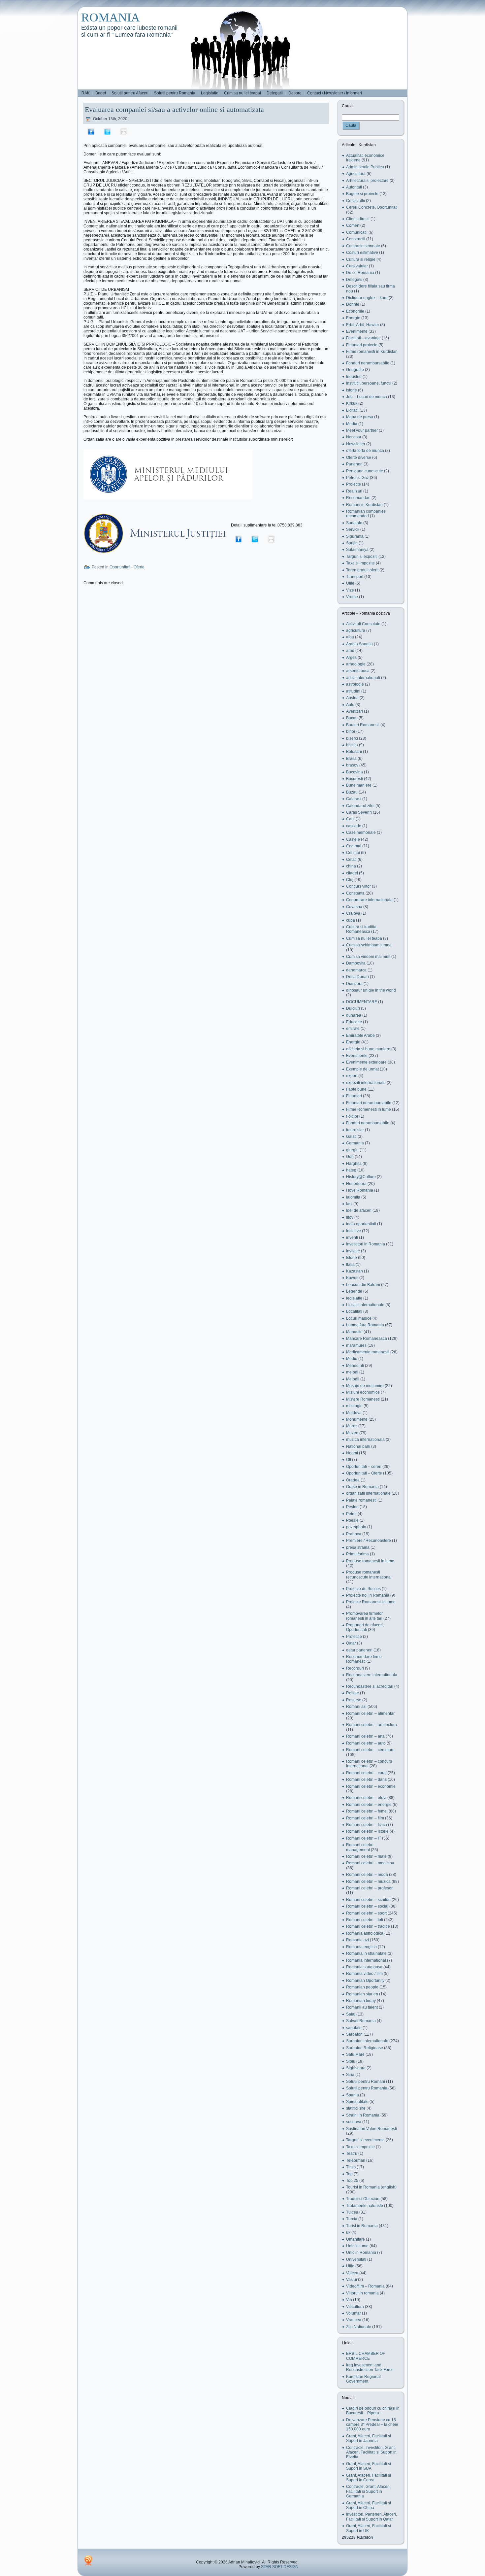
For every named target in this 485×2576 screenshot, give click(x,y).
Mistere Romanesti (363, 1399)
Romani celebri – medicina (370, 1863)
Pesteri (352, 1507)
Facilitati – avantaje (363, 338)
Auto (350, 705)
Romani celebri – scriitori (368, 1900)
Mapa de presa (360, 417)
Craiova (353, 913)
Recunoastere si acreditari (370, 1686)
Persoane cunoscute (365, 471)
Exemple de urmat (362, 1069)
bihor (351, 731)
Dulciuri (353, 1008)
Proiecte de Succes (363, 1589)
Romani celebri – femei (367, 1811)
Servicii (353, 529)
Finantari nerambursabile (369, 1103)
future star (355, 1130)
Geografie (355, 370)
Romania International (366, 1960)
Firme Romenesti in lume (369, 1109)
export (352, 1076)
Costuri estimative (362, 253)
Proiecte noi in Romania (368, 1595)
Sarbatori (354, 2034)
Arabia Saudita (359, 644)
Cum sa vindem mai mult (368, 957)
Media (352, 424)
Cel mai (353, 853)
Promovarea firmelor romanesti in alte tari (364, 1616)
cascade (354, 826)
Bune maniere (359, 785)
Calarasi (354, 799)
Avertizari (355, 711)
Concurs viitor (358, 886)
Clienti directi (358, 219)
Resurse (354, 1700)
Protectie (354, 1637)
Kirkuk (352, 403)
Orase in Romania (362, 1487)
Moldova (354, 1413)
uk (348, 2232)
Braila (351, 759)
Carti (350, 819)
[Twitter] (107, 131)
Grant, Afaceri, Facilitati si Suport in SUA (369, 2466)
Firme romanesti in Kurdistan (372, 352)
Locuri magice (359, 1318)
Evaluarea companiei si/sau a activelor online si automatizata (174, 109)
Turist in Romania (362, 2226)
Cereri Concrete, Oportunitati (372, 207)
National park (358, 1446)
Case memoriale (361, 832)
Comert (353, 225)
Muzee (352, 1433)
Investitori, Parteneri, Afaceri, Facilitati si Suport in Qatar (372, 2517)
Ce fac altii (356, 201)
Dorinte (353, 304)
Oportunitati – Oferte (364, 1473)
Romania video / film (364, 1974)
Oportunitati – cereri (364, 1467)
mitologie (354, 1406)
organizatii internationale (368, 1493)
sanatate (354, 2028)
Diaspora (354, 984)
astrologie (355, 684)
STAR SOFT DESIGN (280, 2567)
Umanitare (356, 2239)
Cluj (350, 880)
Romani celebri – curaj (366, 1773)
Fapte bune (356, 1089)
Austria (352, 698)
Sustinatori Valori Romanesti (372, 2129)
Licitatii (352, 410)
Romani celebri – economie (371, 1786)
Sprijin (352, 543)
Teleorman (356, 2160)
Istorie (352, 390)
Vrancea (354, 2320)
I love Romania (360, 1190)
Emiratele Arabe (360, 1035)
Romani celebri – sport (366, 1913)
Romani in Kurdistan (364, 505)
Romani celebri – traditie (368, 1926)
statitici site (356, 2108)
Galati (351, 1136)
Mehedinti (355, 1366)
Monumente (357, 1419)
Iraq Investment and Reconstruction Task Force (370, 2367)
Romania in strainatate (366, 1953)
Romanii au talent (362, 2007)
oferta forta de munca (365, 451)
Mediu (352, 1359)
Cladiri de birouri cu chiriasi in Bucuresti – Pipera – (373, 2411)
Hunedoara (356, 1184)
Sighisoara (356, 2068)
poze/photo (356, 1527)
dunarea (354, 1015)
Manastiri (354, 1332)
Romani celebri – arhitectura (372, 1725)
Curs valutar (357, 266)
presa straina (358, 1547)
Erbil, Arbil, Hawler (363, 325)
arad (350, 651)
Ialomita (353, 1197)
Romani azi (356, 1707)
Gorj (350, 1157)
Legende (354, 1291)
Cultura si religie (361, 259)
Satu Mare (355, 2054)
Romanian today (361, 2001)
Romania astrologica (365, 1933)
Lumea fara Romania (365, 1325)
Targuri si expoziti (362, 557)
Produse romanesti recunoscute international (369, 1575)
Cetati (351, 860)
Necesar (354, 437)
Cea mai (354, 846)
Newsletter (356, 444)
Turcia (352, 2219)
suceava (354, 2122)
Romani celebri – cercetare (370, 1750)
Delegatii (354, 280)
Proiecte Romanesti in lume (371, 1602)
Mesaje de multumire (365, 1386)
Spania (353, 2095)
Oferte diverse (359, 458)
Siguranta (355, 536)
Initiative (354, 1231)
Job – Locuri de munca (367, 397)
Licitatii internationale (365, 1305)
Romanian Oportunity (365, 1981)
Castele (353, 839)
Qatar (351, 1643)
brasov (352, 765)
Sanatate (354, 523)
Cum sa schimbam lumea (369, 945)
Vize (350, 590)
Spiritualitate (357, 2102)
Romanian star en (362, 1994)
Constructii (356, 239)
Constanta (355, 893)
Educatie (354, 1022)
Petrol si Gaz (357, 478)
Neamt (352, 1453)
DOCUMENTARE (362, 1002)
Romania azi (357, 1940)
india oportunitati (361, 1224)
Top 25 (352, 2181)
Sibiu (351, 2061)
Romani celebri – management (361, 1847)
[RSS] (88, 2560)
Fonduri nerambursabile (368, 363)
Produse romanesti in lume (370, 1561)
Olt (349, 1460)
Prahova (354, 1534)
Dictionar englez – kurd (367, 298)
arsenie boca (358, 671)
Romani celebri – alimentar (370, 1713)
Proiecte (354, 484)
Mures (352, 1426)
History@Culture (361, 1177)
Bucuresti (355, 779)
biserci (352, 738)
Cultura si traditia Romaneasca (361, 929)
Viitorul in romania (362, 2293)
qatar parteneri (359, 1650)
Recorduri (355, 1668)
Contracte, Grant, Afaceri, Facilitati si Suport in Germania (368, 2491)
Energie (353, 318)
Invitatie (353, 1251)
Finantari (354, 1096)
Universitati (356, 2259)
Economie (355, 311)
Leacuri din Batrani (363, 1285)
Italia (350, 1265)
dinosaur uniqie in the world (371, 990)
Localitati (354, 1311)
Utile (350, 583)
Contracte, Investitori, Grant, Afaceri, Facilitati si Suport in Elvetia (371, 2452)
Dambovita (356, 963)
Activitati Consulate (363, 624)
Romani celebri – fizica (367, 1825)
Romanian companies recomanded (366, 514)
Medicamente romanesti (368, 1352)
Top (349, 2174)
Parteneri (354, 464)
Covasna (354, 907)
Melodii (353, 1379)
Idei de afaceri (359, 1210)
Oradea (353, 1480)
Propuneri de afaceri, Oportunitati (365, 1627)
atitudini (353, 691)
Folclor (352, 1116)
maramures (356, 1345)
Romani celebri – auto (366, 1743)
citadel (352, 873)
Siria (350, 2075)
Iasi (349, 1204)
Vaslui (352, 2280)
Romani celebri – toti (365, 1920)
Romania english (361, 1947)
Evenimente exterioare (366, 1062)
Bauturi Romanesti (363, 725)
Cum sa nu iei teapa (364, 938)
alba (350, 637)
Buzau (352, 792)
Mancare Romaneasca (367, 1339)
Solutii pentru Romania (367, 2088)
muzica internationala (365, 1440)
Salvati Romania (361, 2021)
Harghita (354, 1164)
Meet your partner (362, 430)
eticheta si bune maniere (368, 1049)
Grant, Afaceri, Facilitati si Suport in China (369, 2505)
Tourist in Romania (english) (371, 2187)
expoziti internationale (366, 1083)
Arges (351, 658)
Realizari (354, 491)
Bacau (352, 718)
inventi (352, 1237)
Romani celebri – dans (366, 1779)
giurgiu (352, 1150)
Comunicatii (357, 232)
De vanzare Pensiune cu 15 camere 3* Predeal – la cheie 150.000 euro (372, 2425)
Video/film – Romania (365, 2286)
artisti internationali (363, 678)
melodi (352, 1372)
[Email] (124, 131)
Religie (353, 1693)
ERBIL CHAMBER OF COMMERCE (366, 2356)
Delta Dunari (357, 977)
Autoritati (354, 187)
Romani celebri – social (367, 1906)
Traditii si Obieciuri (363, 2199)
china (351, 866)
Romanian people (362, 1987)
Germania (355, 1143)
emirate (353, 1029)
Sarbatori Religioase (365, 2048)
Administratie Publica (365, 167)
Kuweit (352, 1278)
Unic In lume (357, 2246)
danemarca (356, 970)
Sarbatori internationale (367, 2041)
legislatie (354, 1298)
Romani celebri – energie (369, 1805)
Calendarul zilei (360, 806)
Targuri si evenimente (365, 2140)
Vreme (352, 597)
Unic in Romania (361, 2253)
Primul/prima (357, 1554)
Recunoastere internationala (372, 1675)
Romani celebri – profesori (370, 1888)
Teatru (352, 2153)
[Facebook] (91, 131)
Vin (349, 2300)
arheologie (356, 664)
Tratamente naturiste (365, 2206)
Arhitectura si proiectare (367, 181)
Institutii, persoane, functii (369, 383)
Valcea (352, 2273)
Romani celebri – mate (366, 1856)
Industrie (354, 377)
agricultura (356, 630)
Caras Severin (359, 812)
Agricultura (356, 174)
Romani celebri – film (365, 1818)
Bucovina (355, 772)
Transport (355, 577)
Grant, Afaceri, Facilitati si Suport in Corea (369, 2478)
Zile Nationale (359, 2327)
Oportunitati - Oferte (127, 567)
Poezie (352, 1520)
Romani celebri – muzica (368, 1881)
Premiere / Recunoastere (369, 1541)
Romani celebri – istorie (367, 1831)
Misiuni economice (363, 1392)
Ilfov (350, 1217)
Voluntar (354, 2313)
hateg (351, 1170)
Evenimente (357, 331)
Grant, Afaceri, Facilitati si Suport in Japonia (369, 2438)
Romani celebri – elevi (366, 1798)
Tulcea (352, 2212)
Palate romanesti (361, 1500)
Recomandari (358, 498)
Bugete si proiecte (362, 194)
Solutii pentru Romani (366, 2082)
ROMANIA (111, 17)
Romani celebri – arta (365, 1736)
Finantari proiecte (362, 345)
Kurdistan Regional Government (363, 2379)
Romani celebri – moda (367, 1875)
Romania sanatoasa (364, 1967)
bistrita (352, 745)
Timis (351, 2167)
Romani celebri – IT (364, 1838)
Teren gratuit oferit (362, 570)
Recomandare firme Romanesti (364, 1659)
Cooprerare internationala (369, 900)
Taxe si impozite (360, 563)
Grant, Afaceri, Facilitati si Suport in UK (369, 2528)
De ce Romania (360, 273)
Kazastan (355, 1271)
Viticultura (355, 2307)
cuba (351, 920)
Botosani (354, 752)
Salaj (351, 2014)
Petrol (351, 1514)
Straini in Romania (363, 2115)
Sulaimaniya (357, 550)
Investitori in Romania (366, 1244)
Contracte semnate (363, 246)
